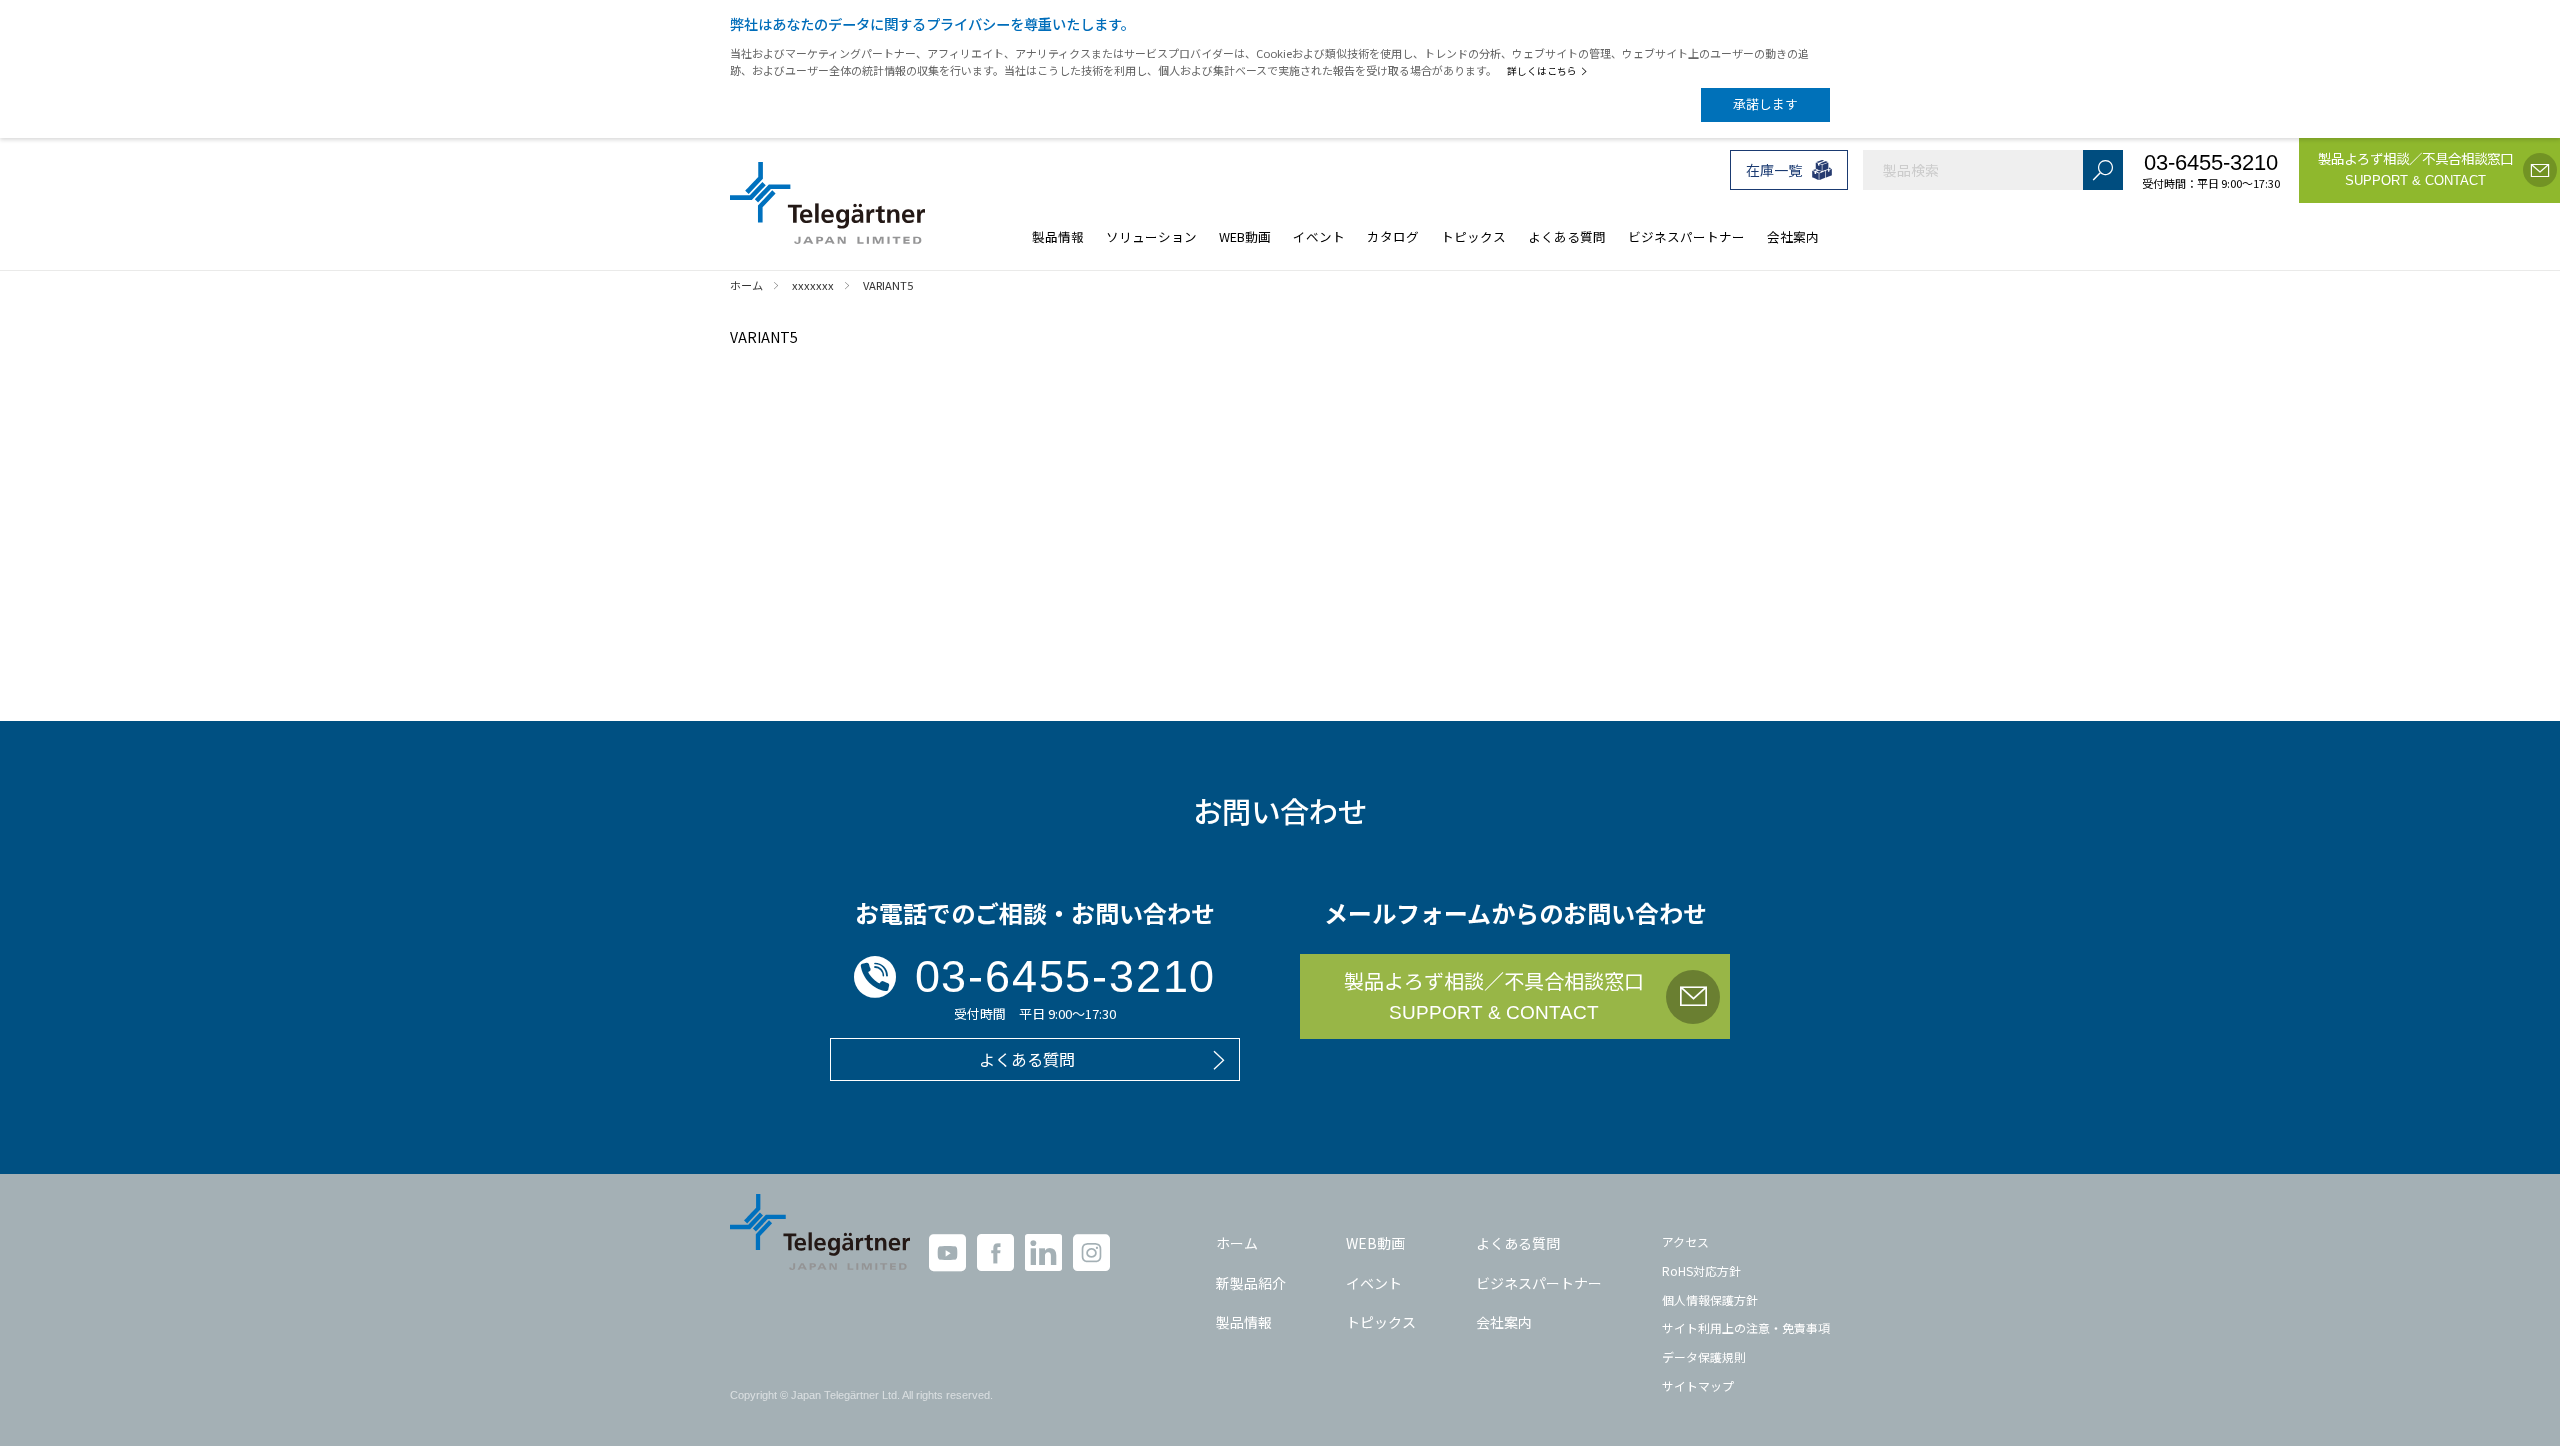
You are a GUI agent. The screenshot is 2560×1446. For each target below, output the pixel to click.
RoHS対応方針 (1701, 1270)
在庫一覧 (1774, 170)
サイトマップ (1698, 1385)
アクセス (1685, 1241)
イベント (1374, 1283)
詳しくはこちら (1542, 71)
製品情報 (1244, 1322)
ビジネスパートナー (1539, 1283)
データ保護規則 (1704, 1356)
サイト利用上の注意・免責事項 (1746, 1327)
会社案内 (1504, 1322)
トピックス (1381, 1322)
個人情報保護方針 (1710, 1299)
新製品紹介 (1251, 1283)
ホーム (1237, 1243)
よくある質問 (1518, 1243)
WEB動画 (1375, 1243)
